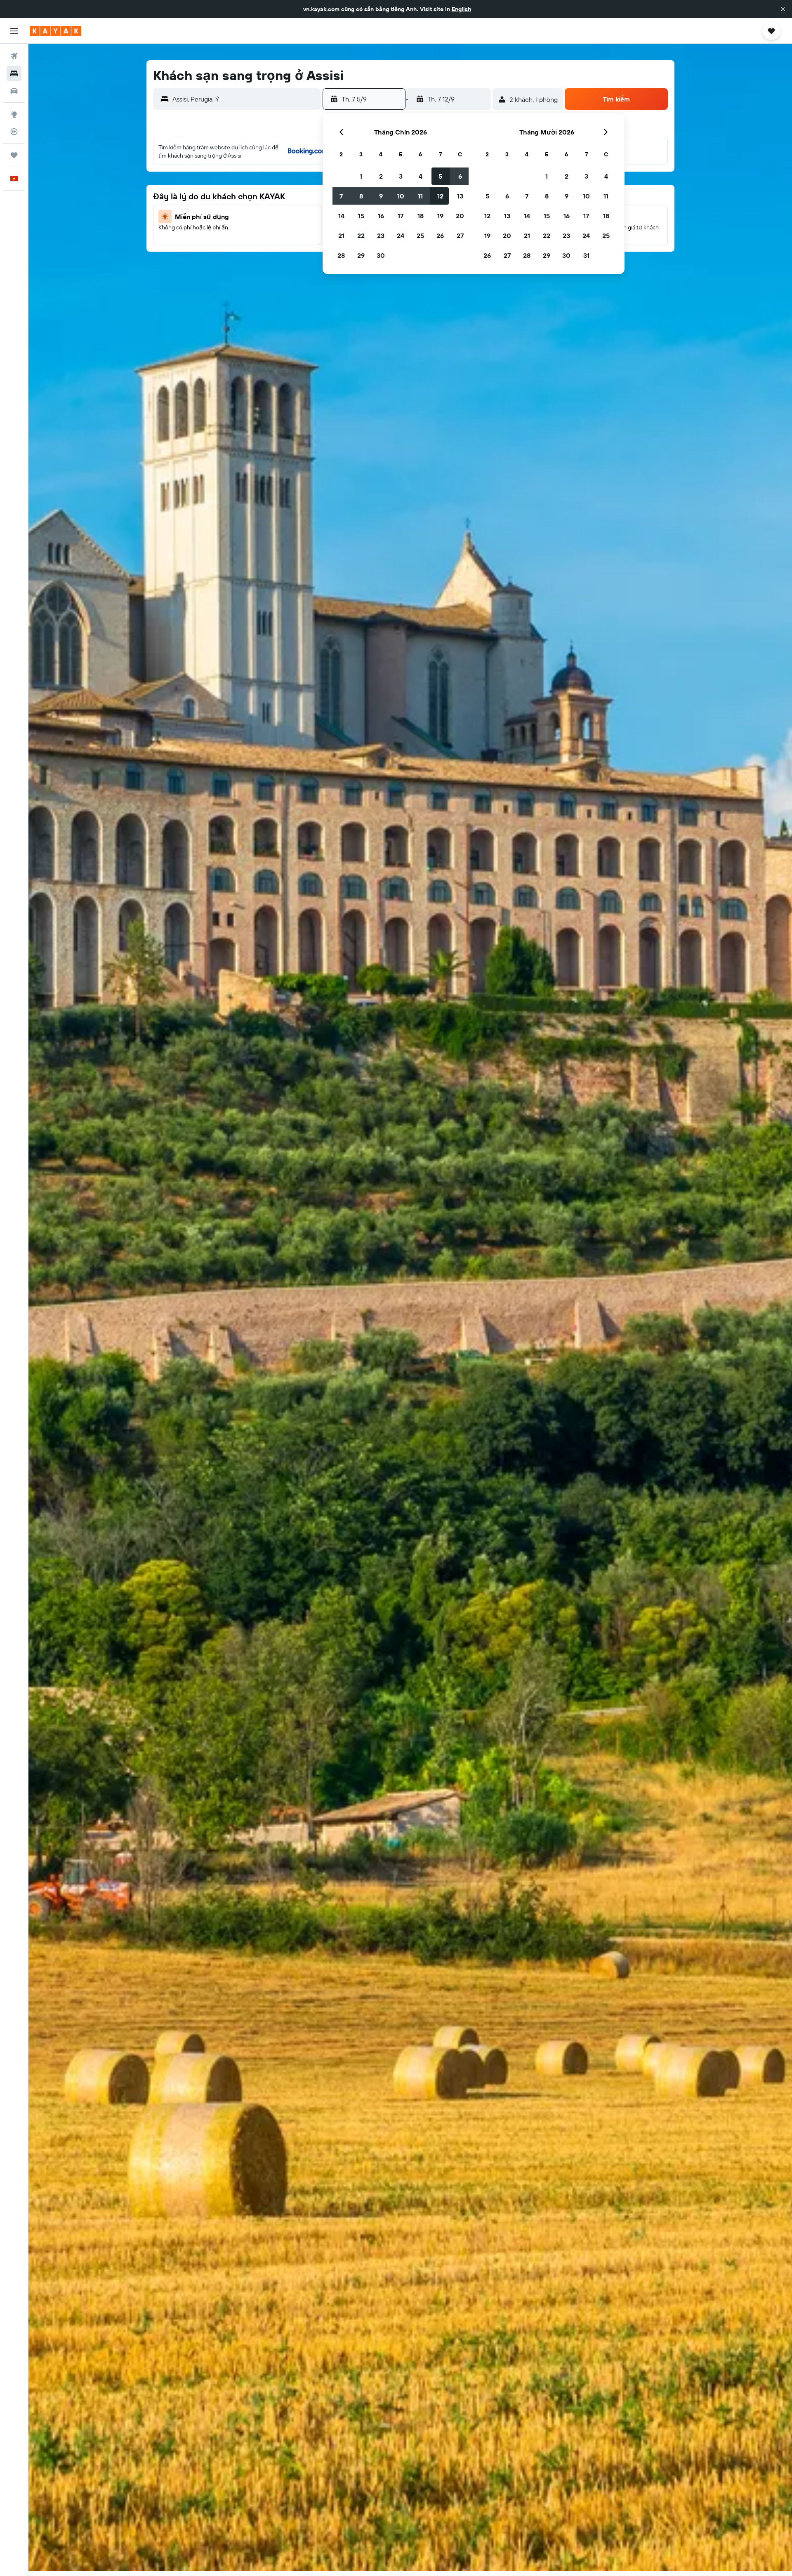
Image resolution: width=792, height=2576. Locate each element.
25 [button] (420, 236)
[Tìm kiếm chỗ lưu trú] (14, 73)
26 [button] (440, 236)
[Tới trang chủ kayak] (55, 31)
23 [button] (381, 236)
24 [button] (401, 236)
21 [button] (341, 236)
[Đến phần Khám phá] (14, 114)
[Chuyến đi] (14, 155)
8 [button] (361, 196)
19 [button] (440, 216)
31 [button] (586, 255)
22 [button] (361, 236)
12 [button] (440, 196)
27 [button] (460, 236)
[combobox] (245, 99)
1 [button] (361, 176)
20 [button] (460, 216)
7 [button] (341, 196)
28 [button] (341, 255)
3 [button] (401, 176)
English (461, 9)
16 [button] (381, 216)
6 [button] (460, 176)
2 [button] (381, 176)
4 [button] (421, 176)
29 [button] (361, 255)
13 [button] (460, 196)
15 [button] (361, 216)
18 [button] (421, 216)
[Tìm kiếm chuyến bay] (14, 56)
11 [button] (420, 196)
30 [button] (381, 255)
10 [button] (401, 196)
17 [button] (401, 216)
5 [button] (440, 176)
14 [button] (341, 216)
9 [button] (381, 196)
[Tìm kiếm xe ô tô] (14, 91)
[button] (783, 9)
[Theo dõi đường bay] (14, 132)
